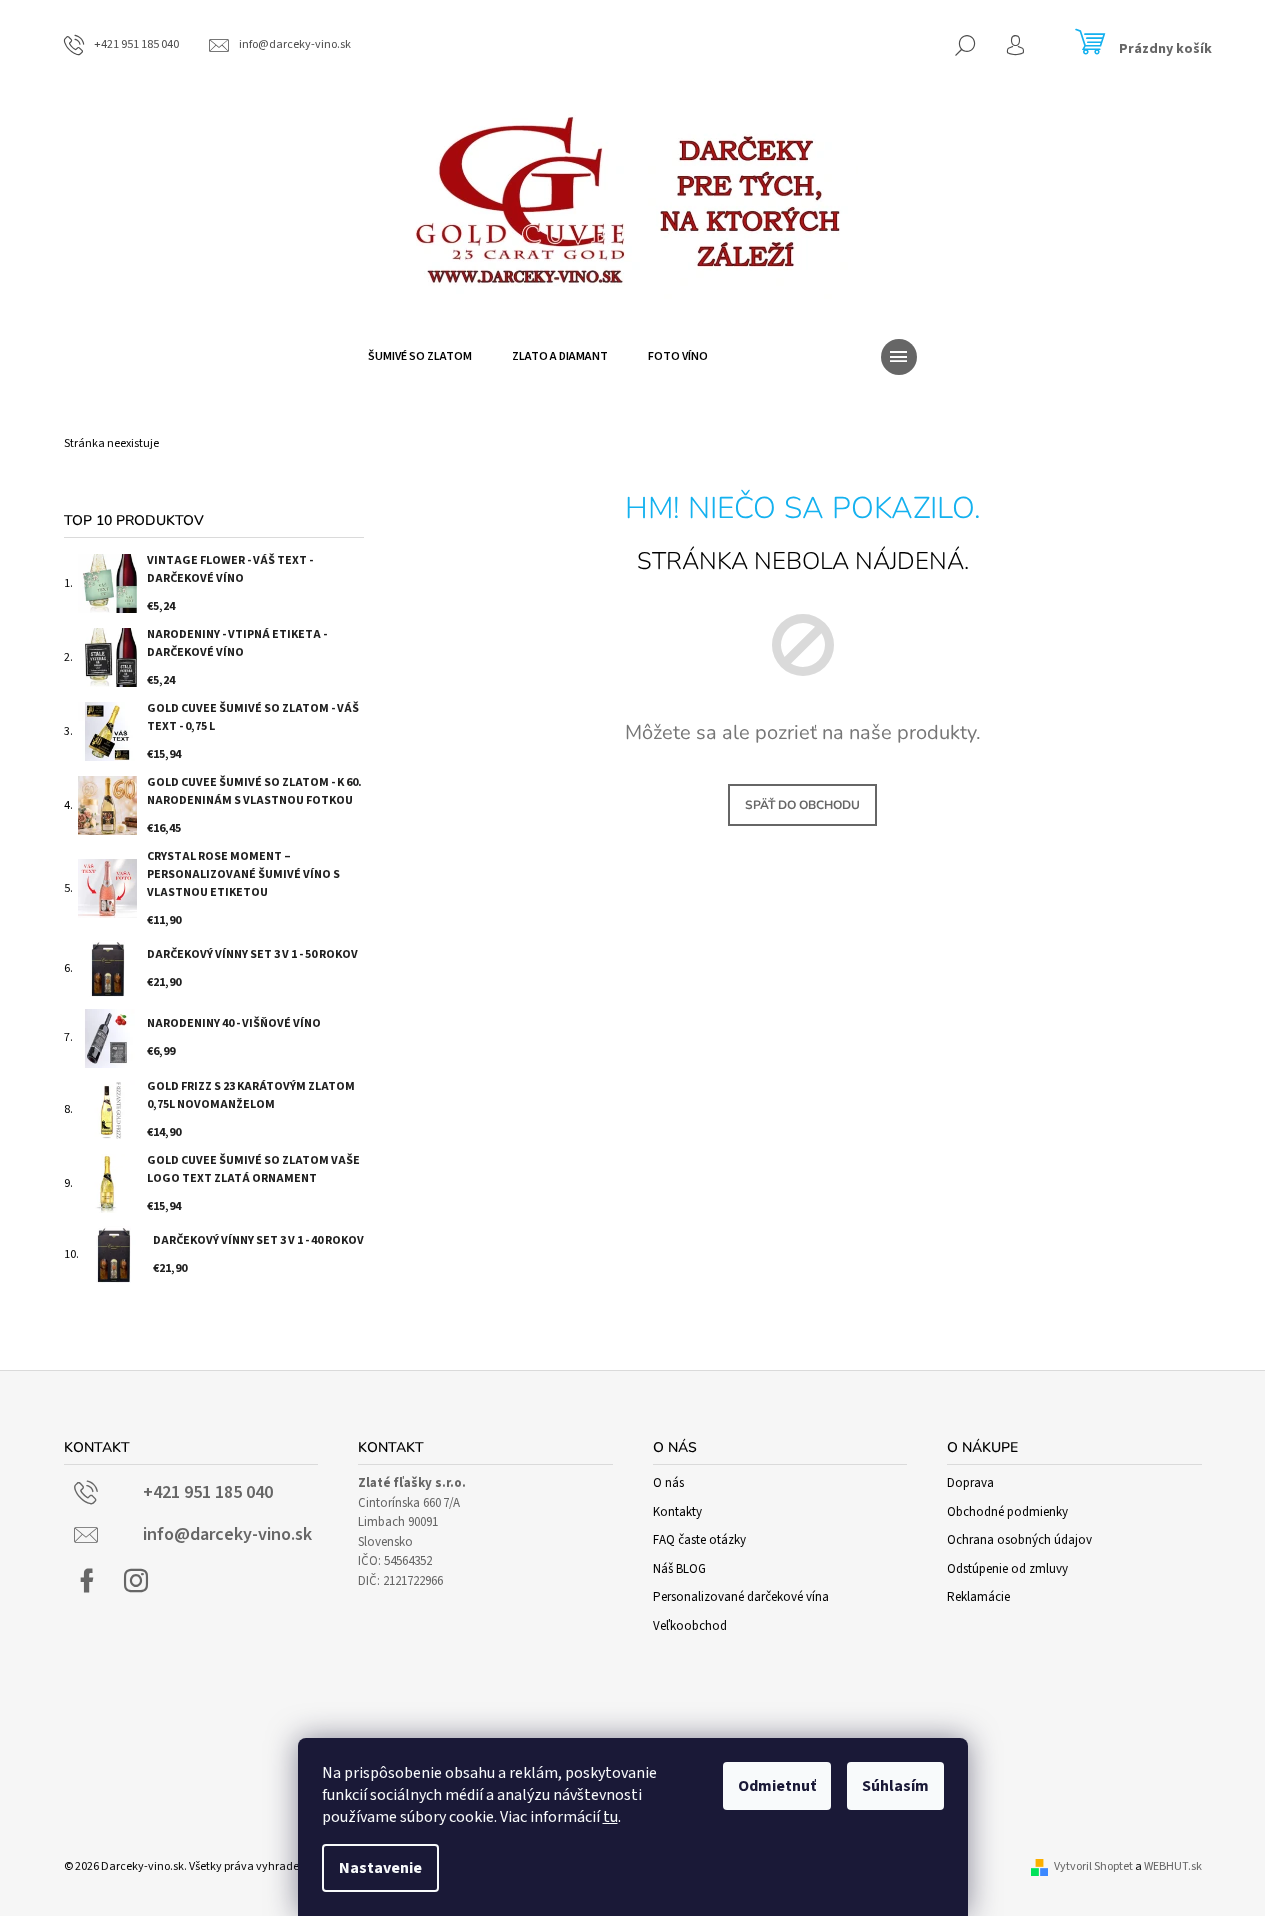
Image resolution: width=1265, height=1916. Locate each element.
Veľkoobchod (690, 1626)
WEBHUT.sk (1173, 1866)
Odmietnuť (777, 1786)
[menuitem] (420, 357)
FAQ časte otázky (699, 1540)
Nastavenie (380, 1868)
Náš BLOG (679, 1569)
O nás (668, 1483)
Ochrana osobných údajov (1019, 1540)
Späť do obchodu (802, 805)
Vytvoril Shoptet (1093, 1866)
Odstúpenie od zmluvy (1007, 1569)
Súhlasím (895, 1786)
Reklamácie (978, 1597)
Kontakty (677, 1512)
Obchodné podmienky (1007, 1512)
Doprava (970, 1483)
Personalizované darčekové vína (741, 1597)
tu (610, 1817)
